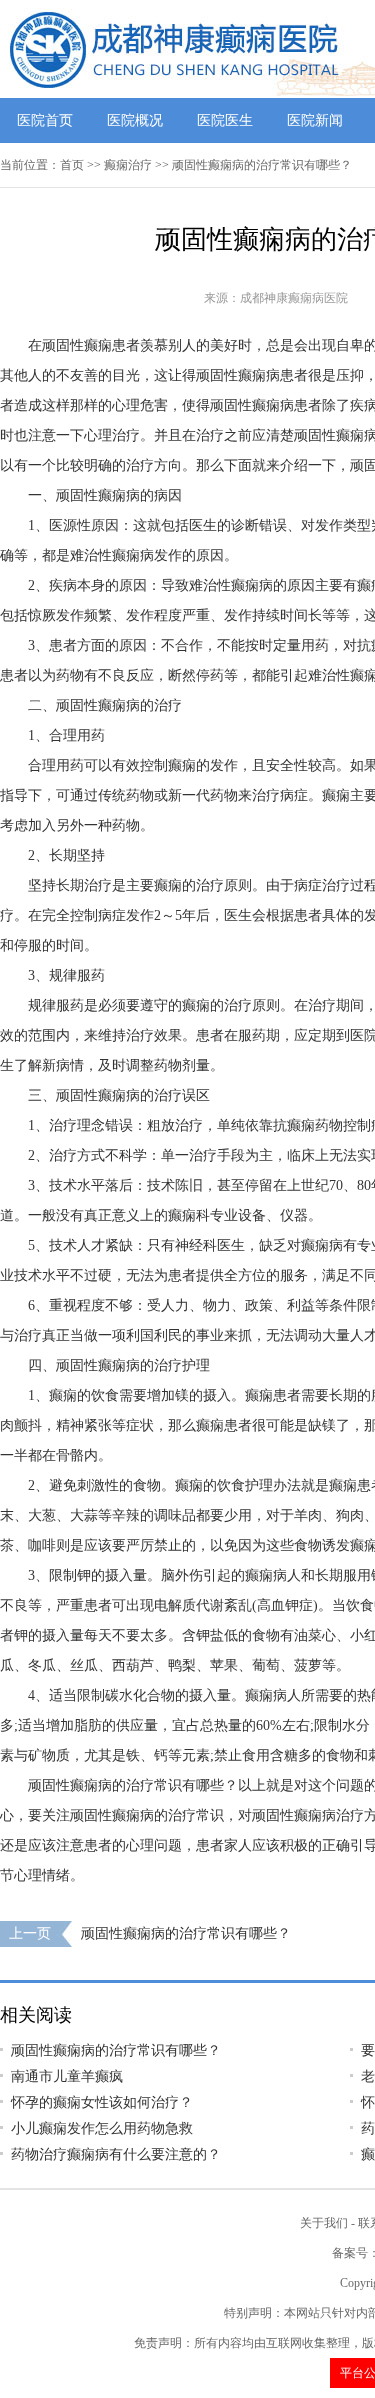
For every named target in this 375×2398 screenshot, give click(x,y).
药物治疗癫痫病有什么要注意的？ (116, 2154)
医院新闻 (315, 120)
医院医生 (225, 120)
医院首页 (45, 120)
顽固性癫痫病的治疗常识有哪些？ (186, 1933)
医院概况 (135, 120)
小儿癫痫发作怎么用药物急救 (102, 2128)
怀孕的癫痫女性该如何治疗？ (102, 2102)
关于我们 (324, 2223)
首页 (72, 165)
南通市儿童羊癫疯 (67, 2076)
